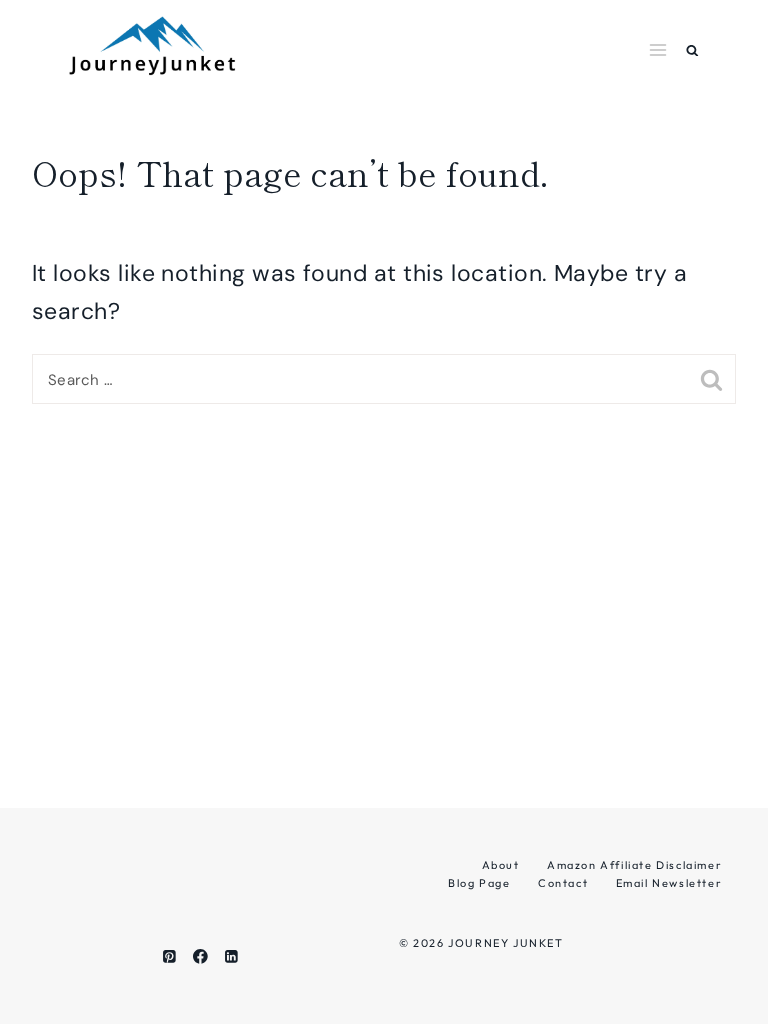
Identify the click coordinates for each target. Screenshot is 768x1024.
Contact (563, 883)
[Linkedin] (231, 956)
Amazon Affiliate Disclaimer (634, 865)
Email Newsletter (669, 883)
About (501, 865)
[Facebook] (200, 956)
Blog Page (479, 883)
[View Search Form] (692, 50)
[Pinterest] (169, 956)
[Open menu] (658, 49)
